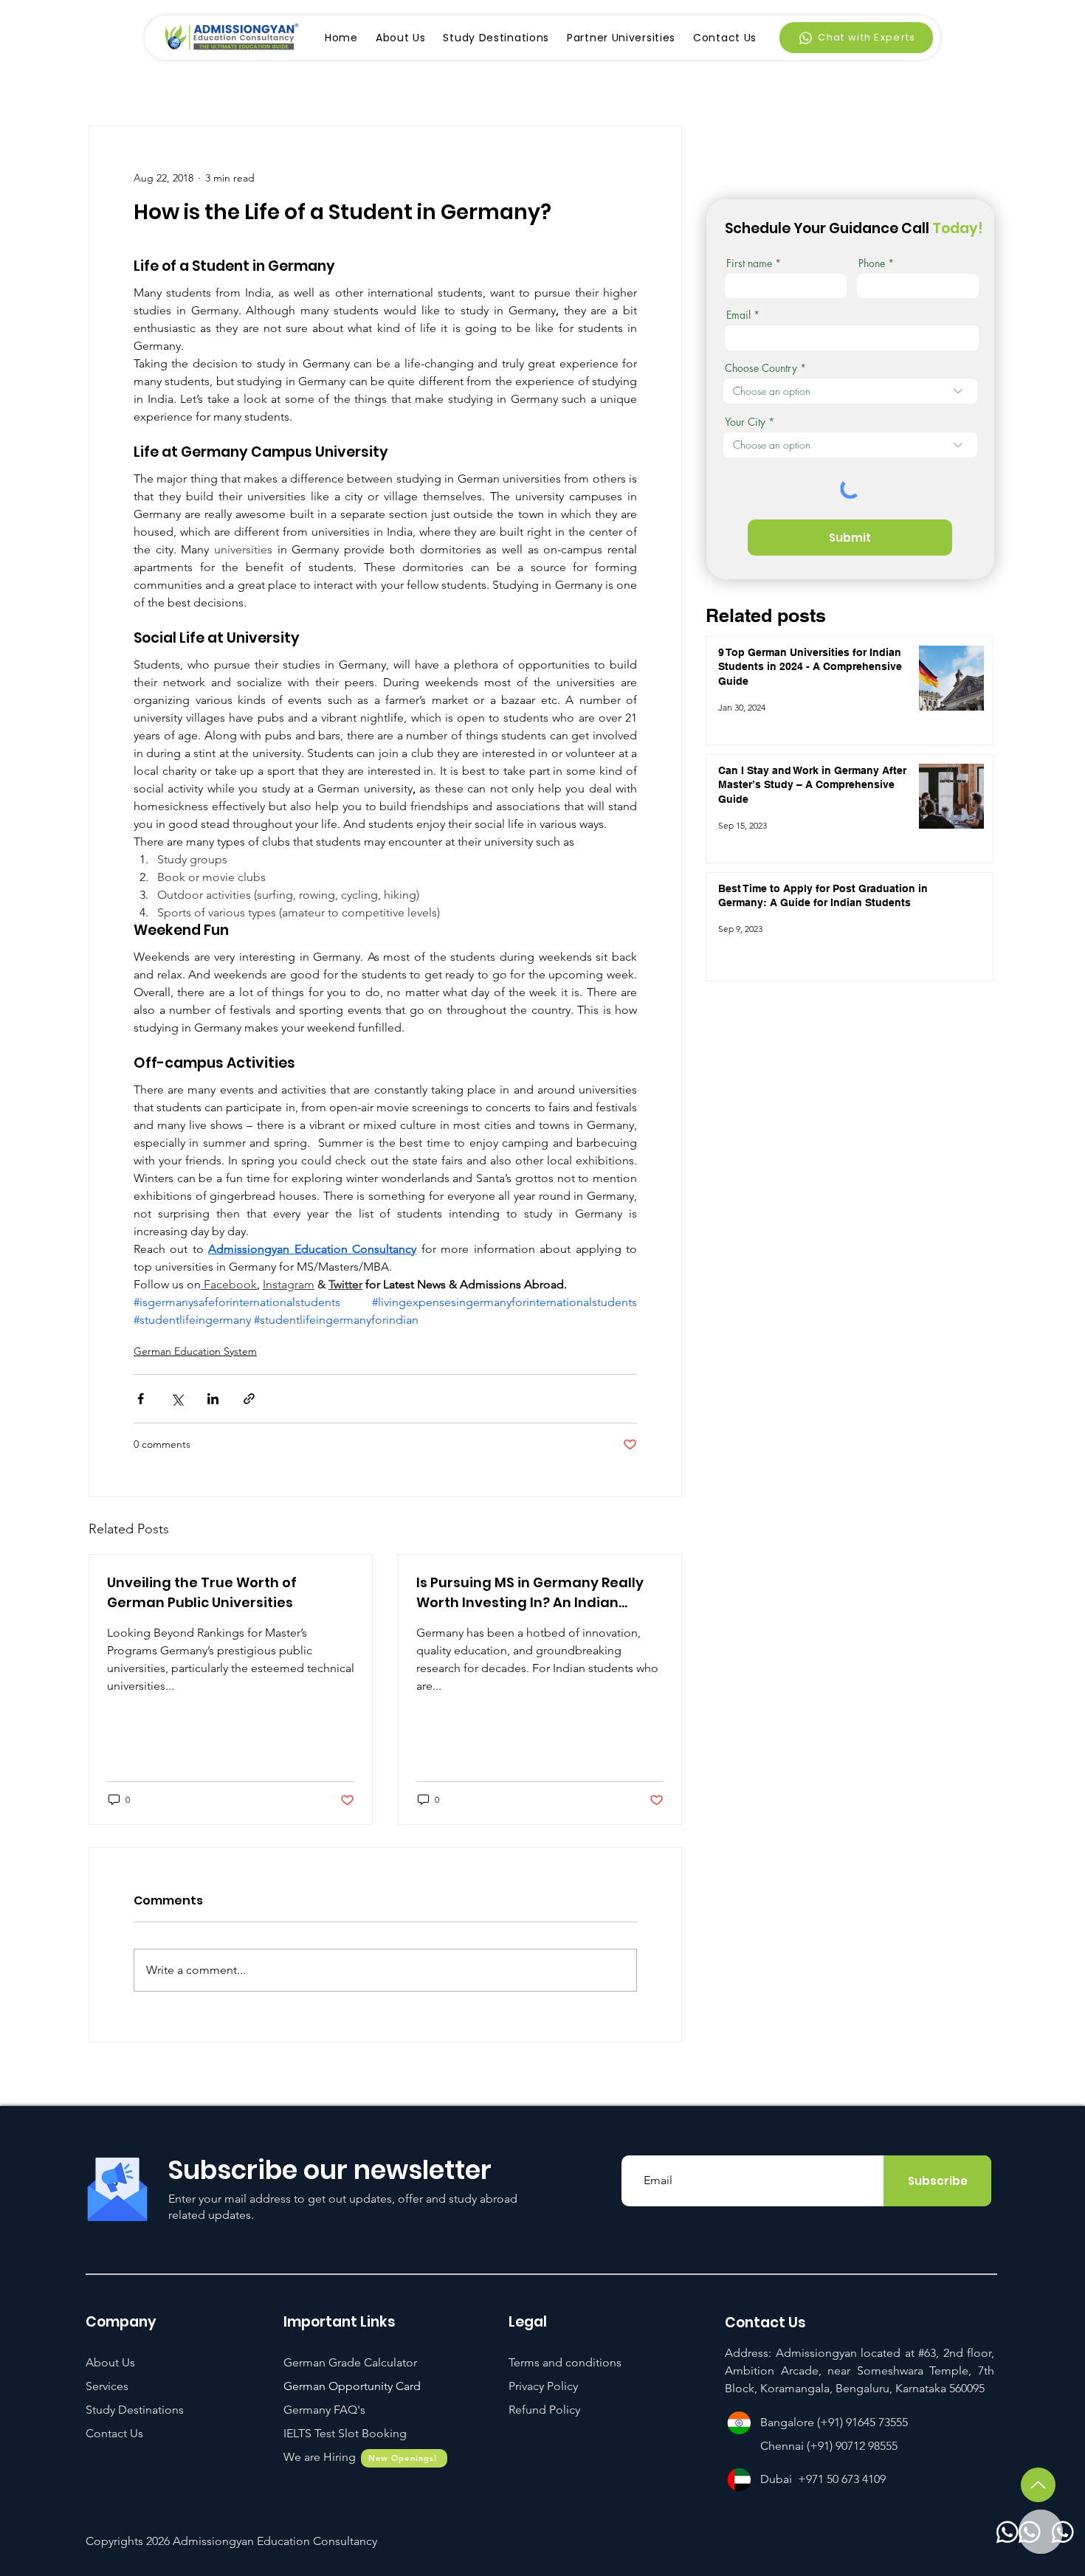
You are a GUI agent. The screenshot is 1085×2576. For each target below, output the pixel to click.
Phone (872, 263)
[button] (345, 2433)
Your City (745, 422)
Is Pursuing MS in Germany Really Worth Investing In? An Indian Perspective (530, 1593)
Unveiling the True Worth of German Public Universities (202, 1592)
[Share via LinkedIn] (213, 1399)
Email (738, 315)
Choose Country (761, 368)
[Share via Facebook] (141, 1399)
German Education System (195, 1351)
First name (749, 263)
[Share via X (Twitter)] (177, 1399)
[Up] (1038, 2485)
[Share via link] (249, 1399)
